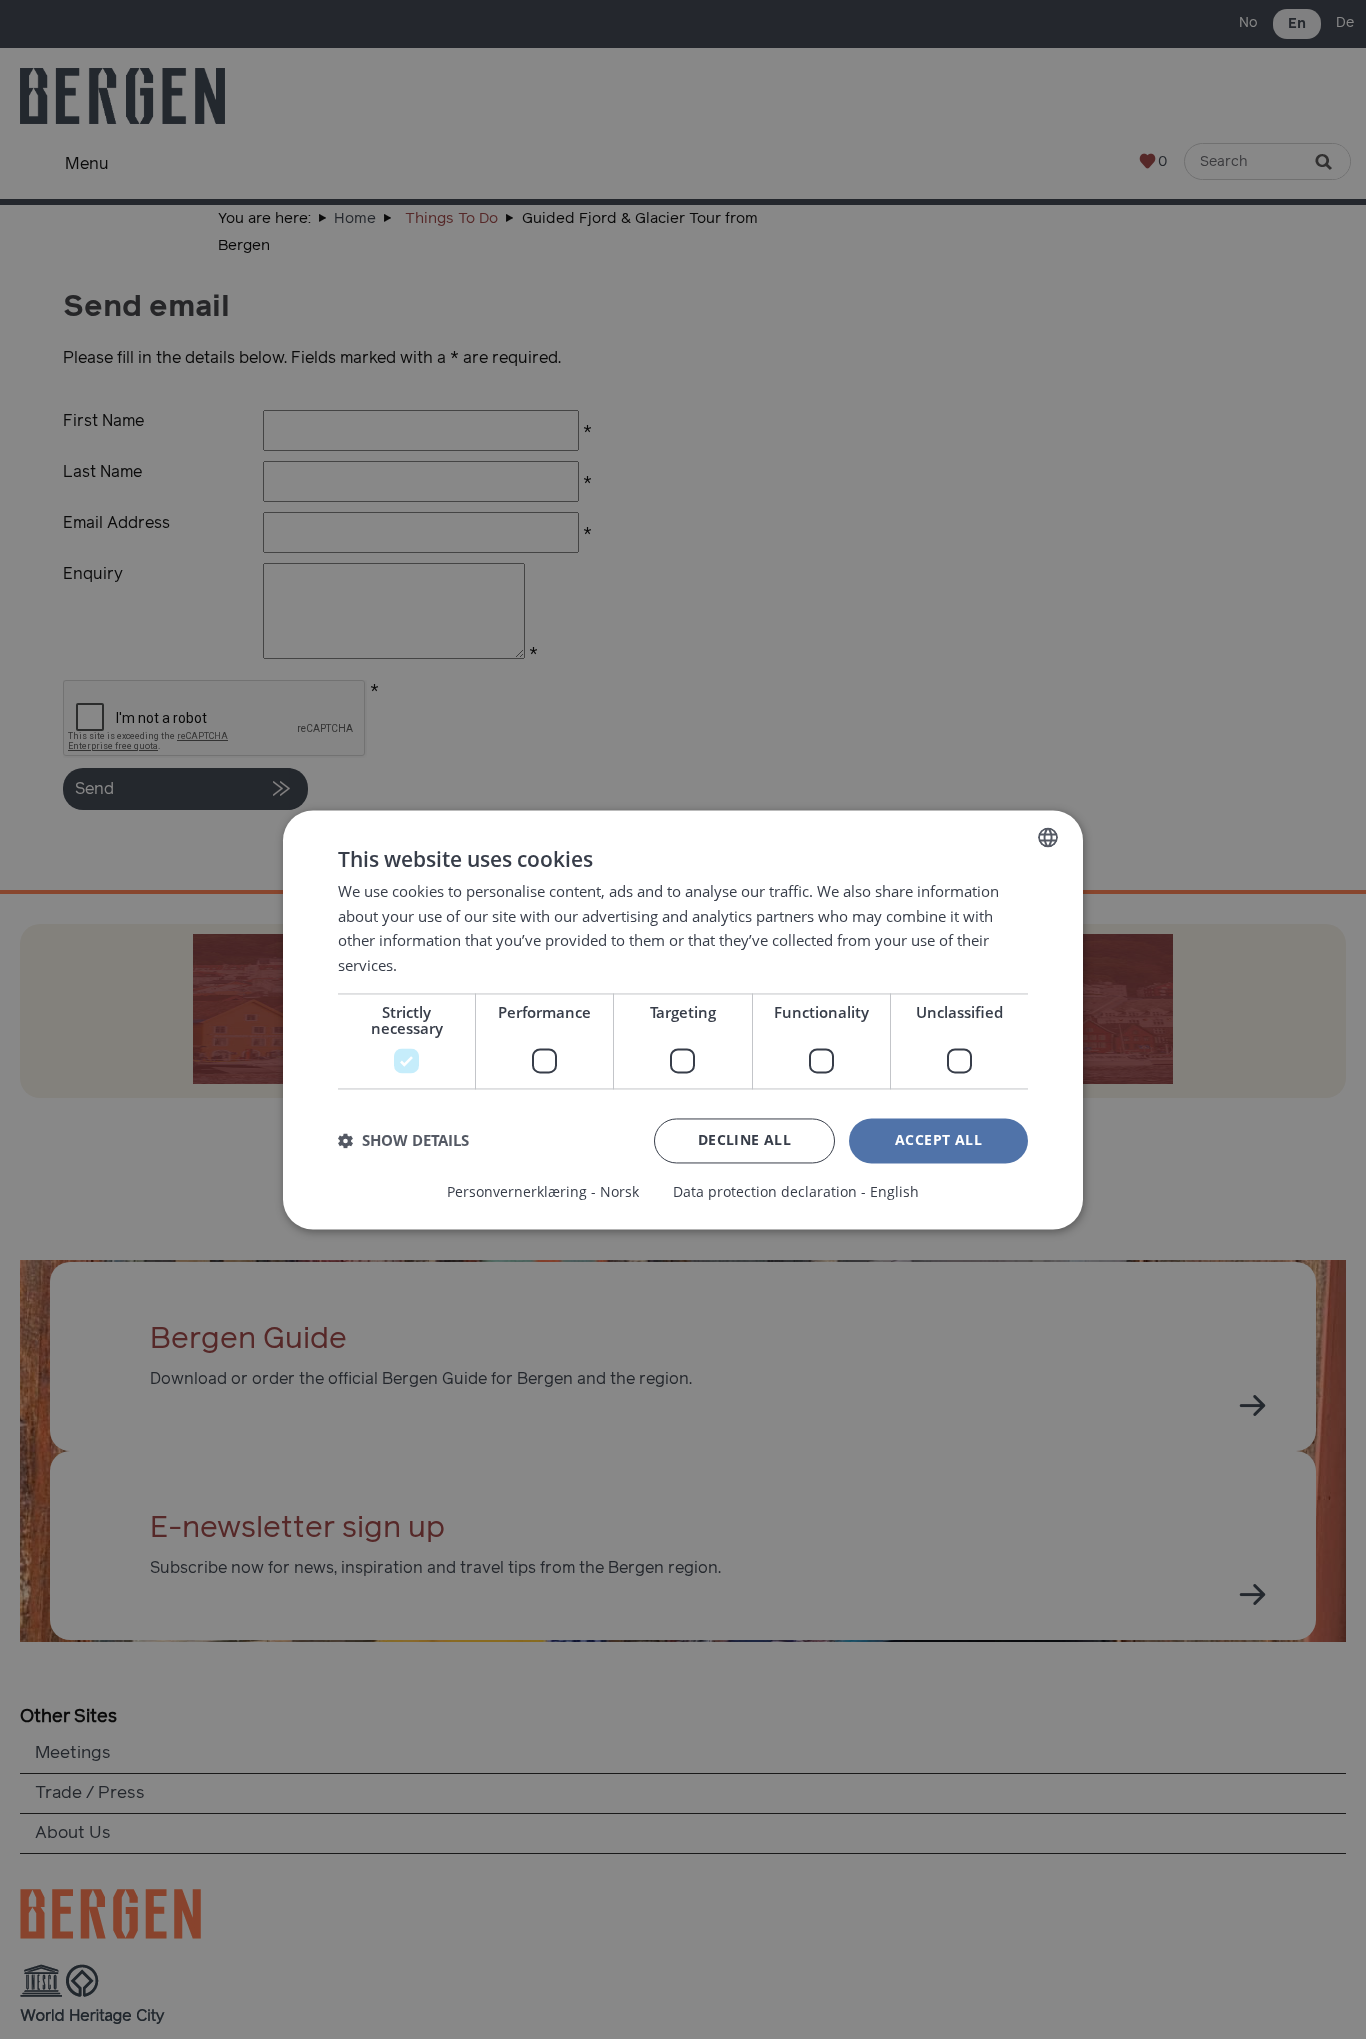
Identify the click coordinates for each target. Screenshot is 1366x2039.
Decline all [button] (744, 1139)
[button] (403, 1141)
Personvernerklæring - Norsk (543, 1192)
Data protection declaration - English (796, 1192)
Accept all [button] (938, 1139)
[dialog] (683, 1019)
